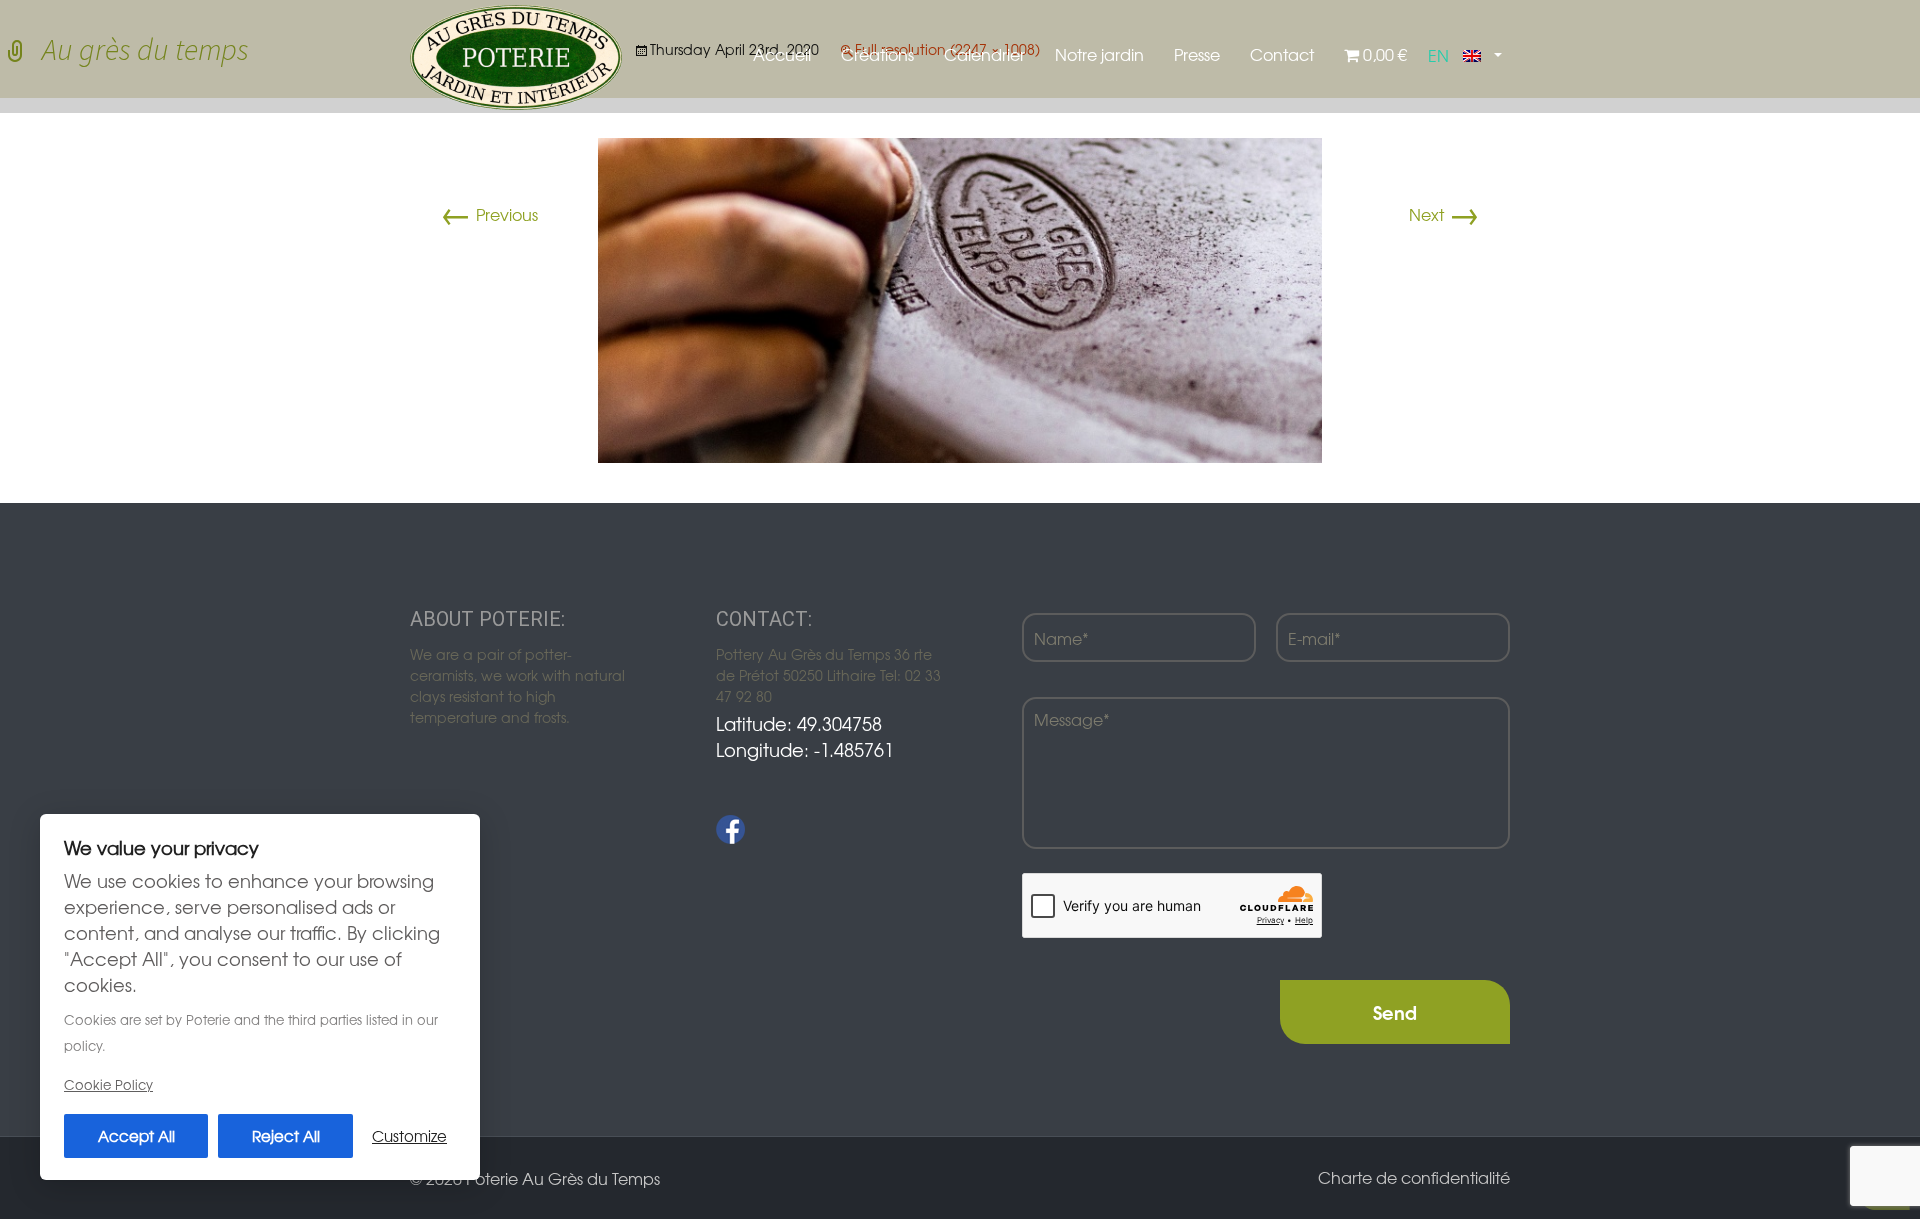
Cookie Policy (108, 1084)
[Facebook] (730, 829)
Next (1444, 214)
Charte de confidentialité (1414, 1177)
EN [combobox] (1438, 55)
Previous (489, 214)
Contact (1282, 54)
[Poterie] (516, 55)
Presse (1197, 54)
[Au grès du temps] (960, 298)
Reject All (286, 1135)
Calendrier (984, 54)
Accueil (782, 54)
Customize (409, 1135)
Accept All (136, 1135)
